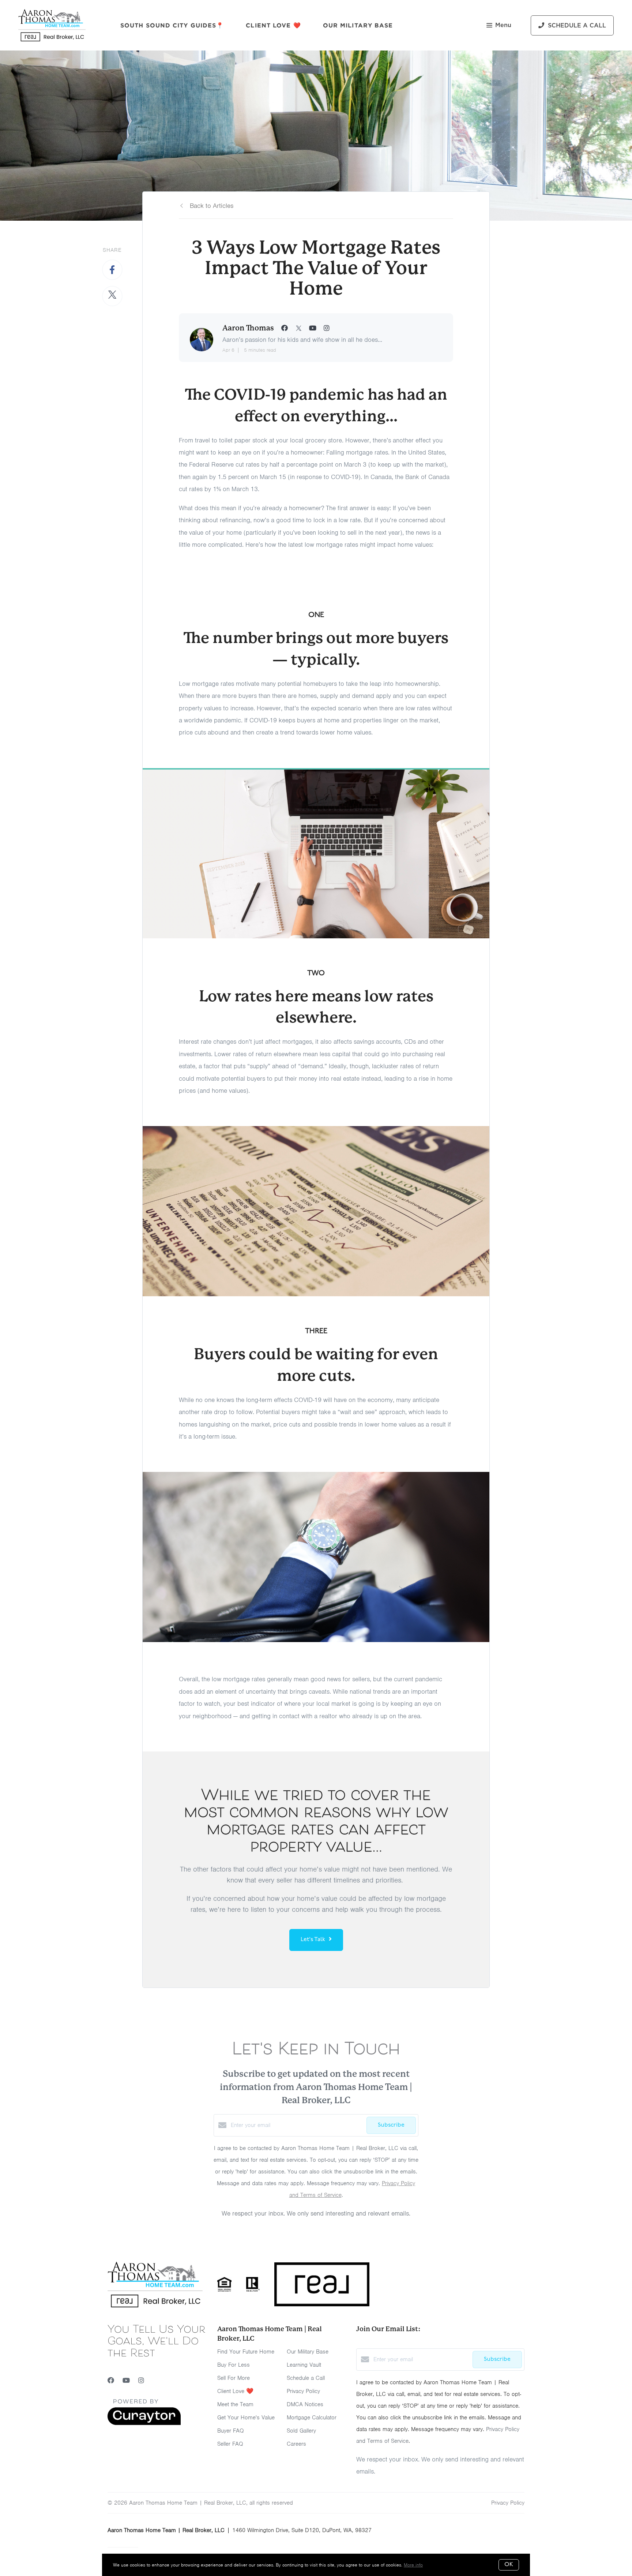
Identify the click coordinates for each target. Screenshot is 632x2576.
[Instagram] (141, 2381)
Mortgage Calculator (312, 2418)
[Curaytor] (144, 2423)
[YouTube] (126, 2381)
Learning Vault (304, 2365)
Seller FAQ (230, 2444)
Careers (296, 2444)
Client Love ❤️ (273, 25)
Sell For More (234, 2378)
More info (413, 2565)
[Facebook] (111, 2381)
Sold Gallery (301, 2431)
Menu (503, 25)
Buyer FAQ (231, 2431)
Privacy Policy (303, 2391)
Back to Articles (212, 206)
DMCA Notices (305, 2404)
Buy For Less (234, 2365)
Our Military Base (358, 25)
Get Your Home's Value (246, 2418)
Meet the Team (235, 2404)
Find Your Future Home (246, 2352)
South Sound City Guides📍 (172, 25)
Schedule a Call (306, 2378)
